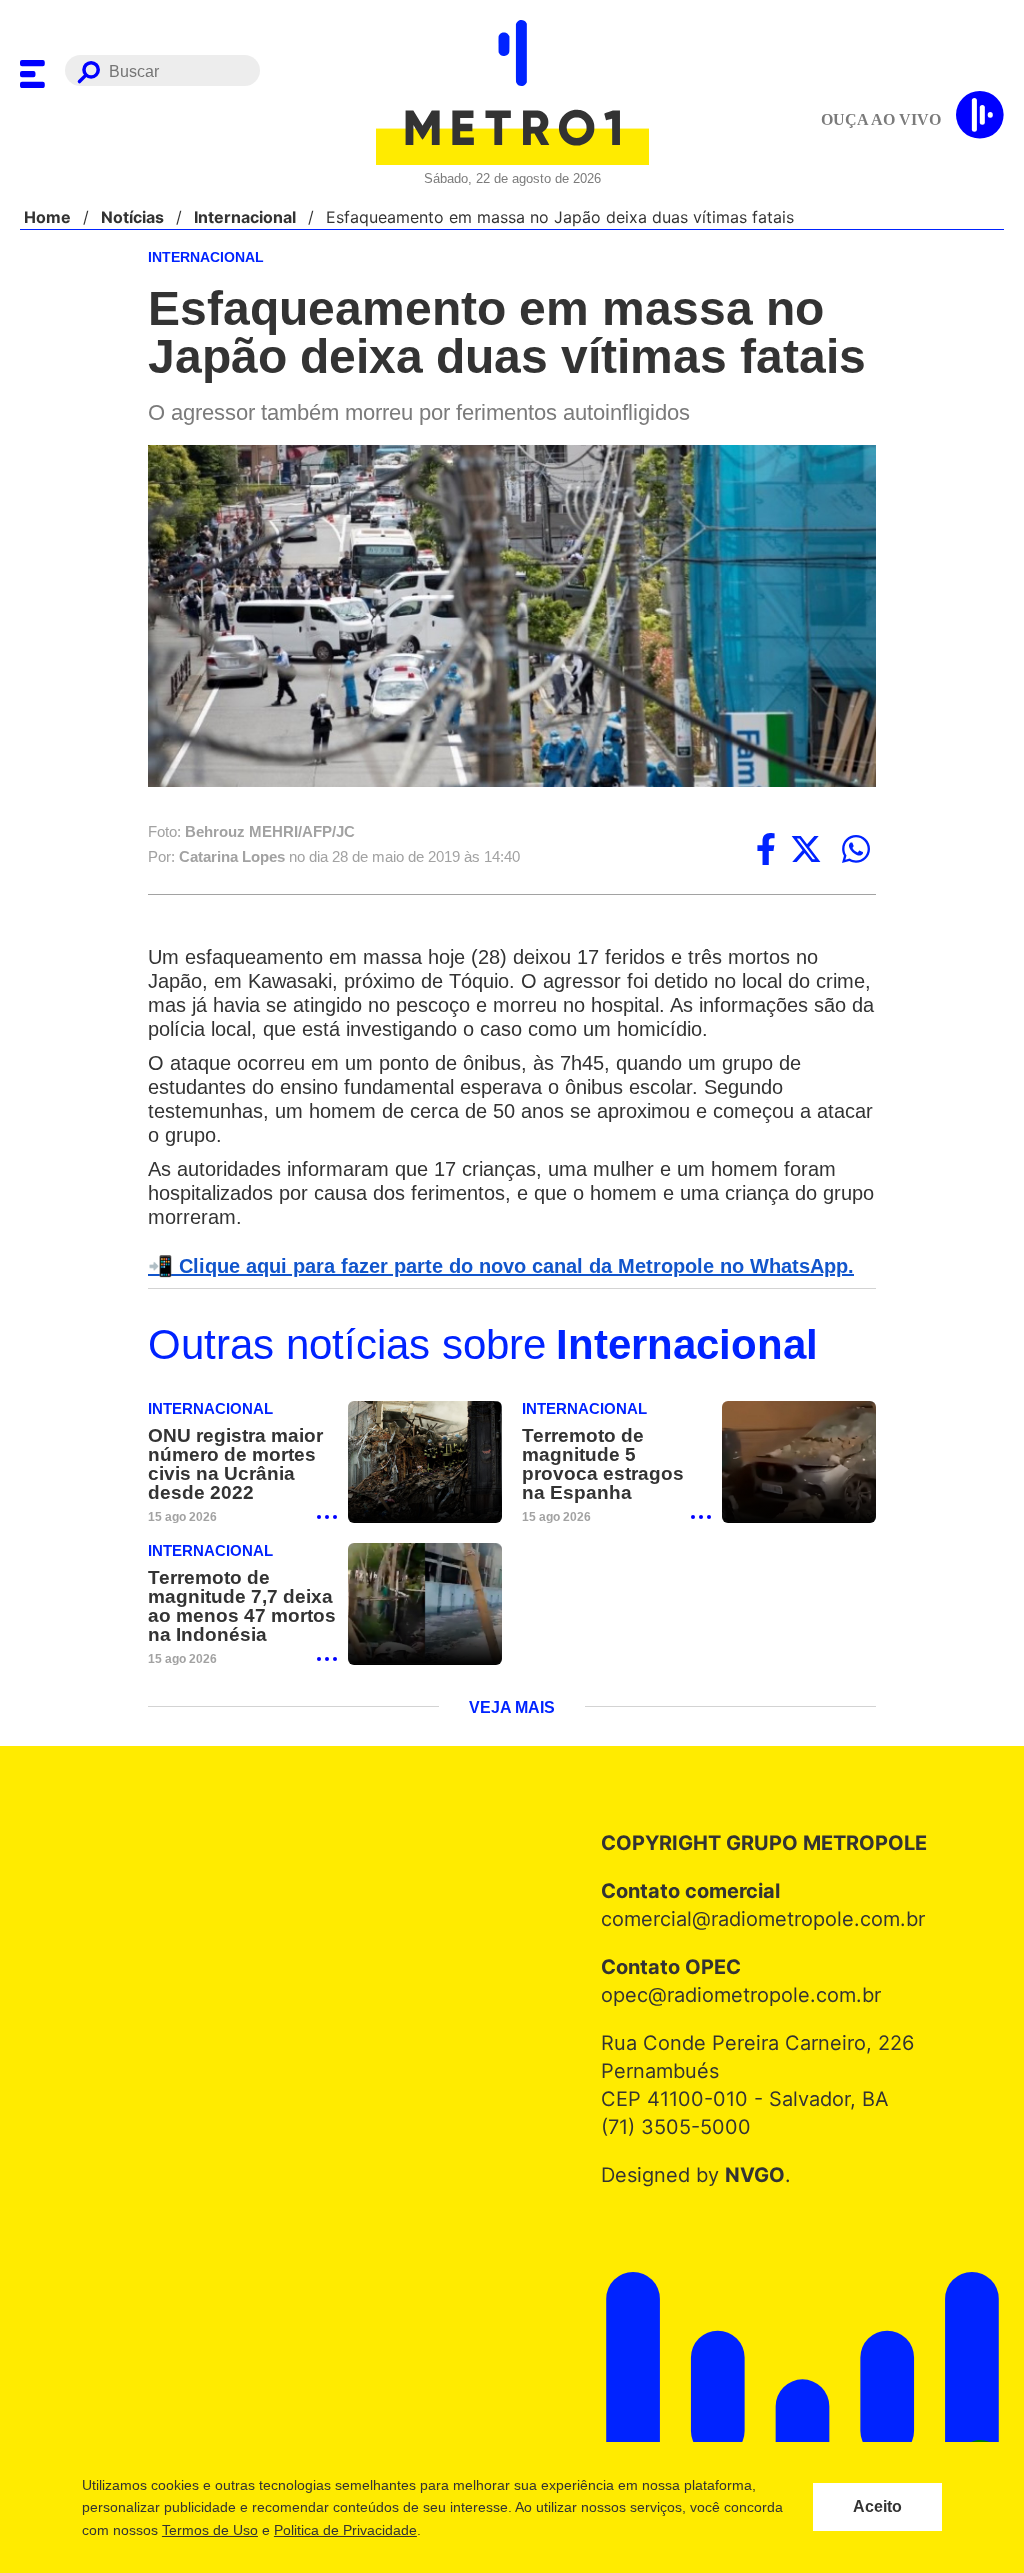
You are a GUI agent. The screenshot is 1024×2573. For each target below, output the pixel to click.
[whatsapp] (856, 851)
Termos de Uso (209, 2530)
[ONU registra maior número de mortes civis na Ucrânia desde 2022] (425, 1489)
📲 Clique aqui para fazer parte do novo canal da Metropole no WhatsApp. (490, 1292)
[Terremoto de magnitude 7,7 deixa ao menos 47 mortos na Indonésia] (425, 1632)
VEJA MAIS (512, 1737)
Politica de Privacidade (344, 2530)
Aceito (877, 2507)
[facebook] (766, 851)
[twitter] (806, 851)
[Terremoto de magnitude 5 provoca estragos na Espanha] (799, 1489)
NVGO (749, 2204)
